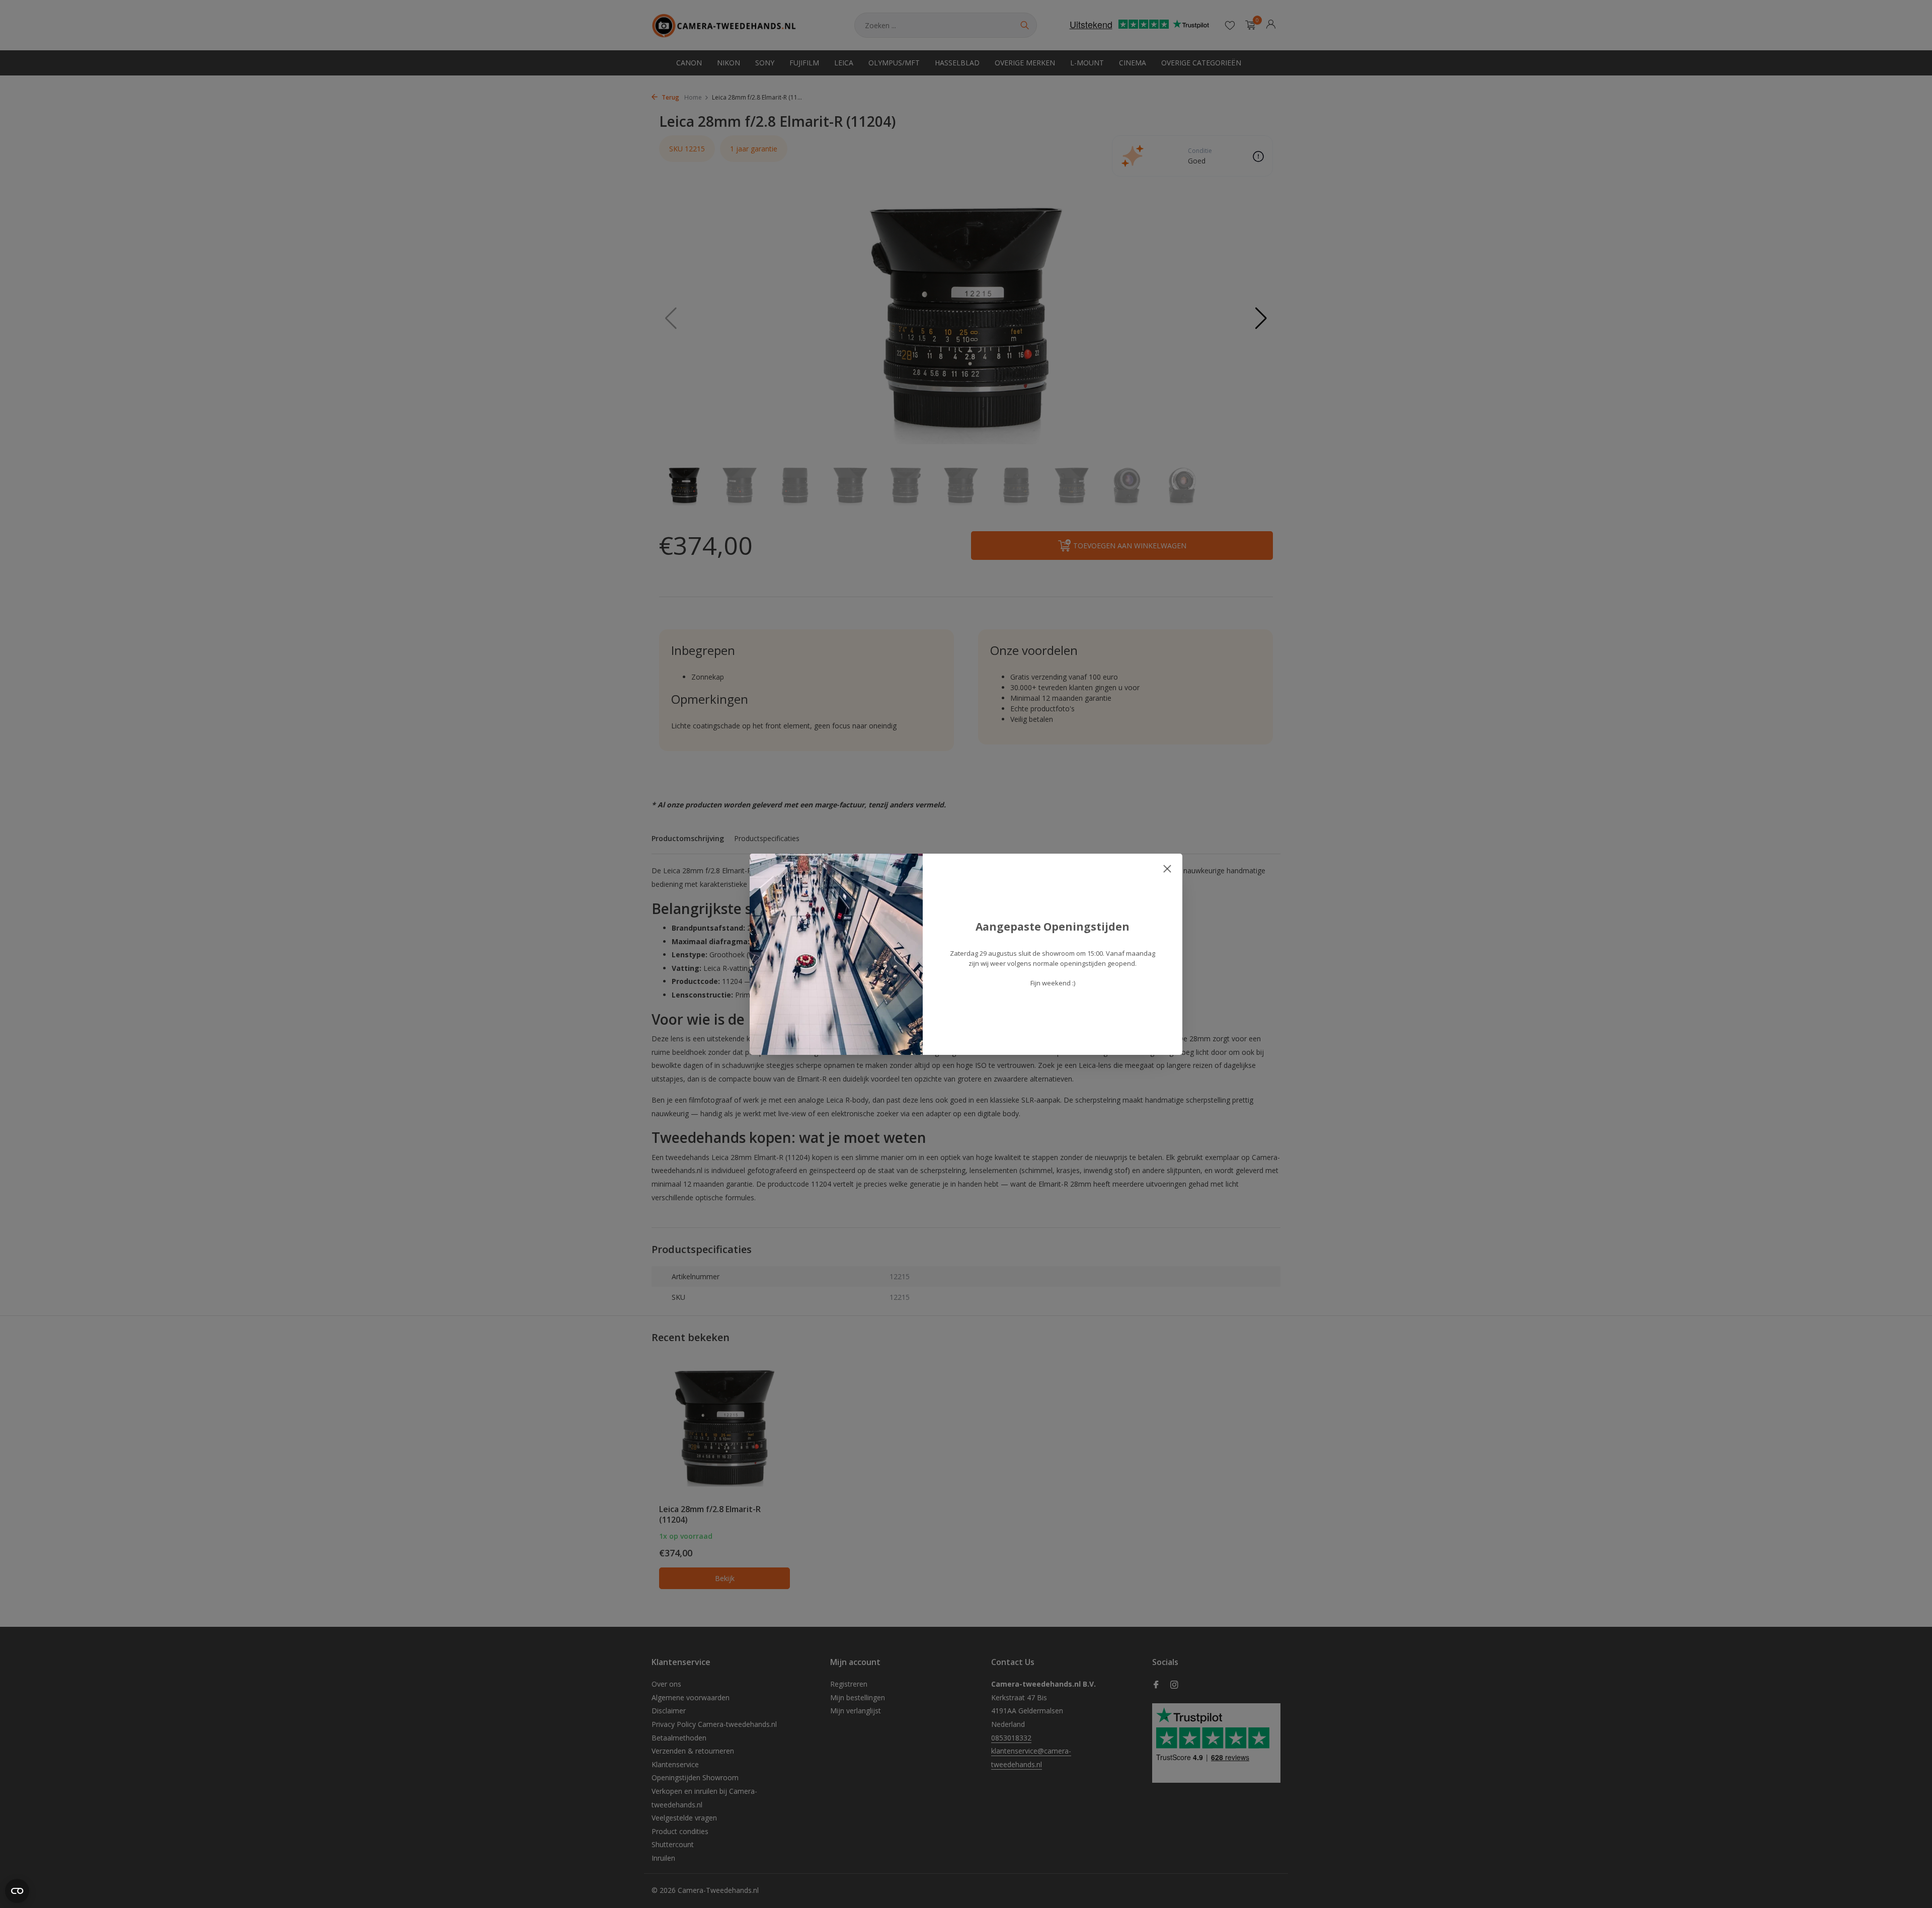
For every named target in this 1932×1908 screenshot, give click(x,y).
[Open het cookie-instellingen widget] (17, 1891)
